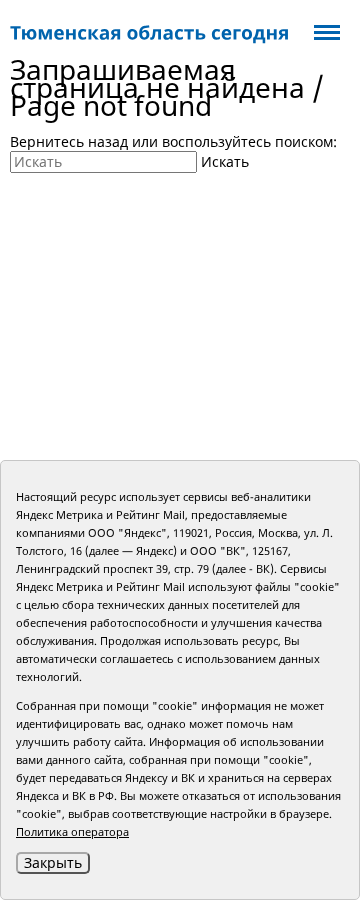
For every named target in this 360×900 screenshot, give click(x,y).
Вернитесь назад (69, 141)
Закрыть (53, 862)
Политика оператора (72, 831)
